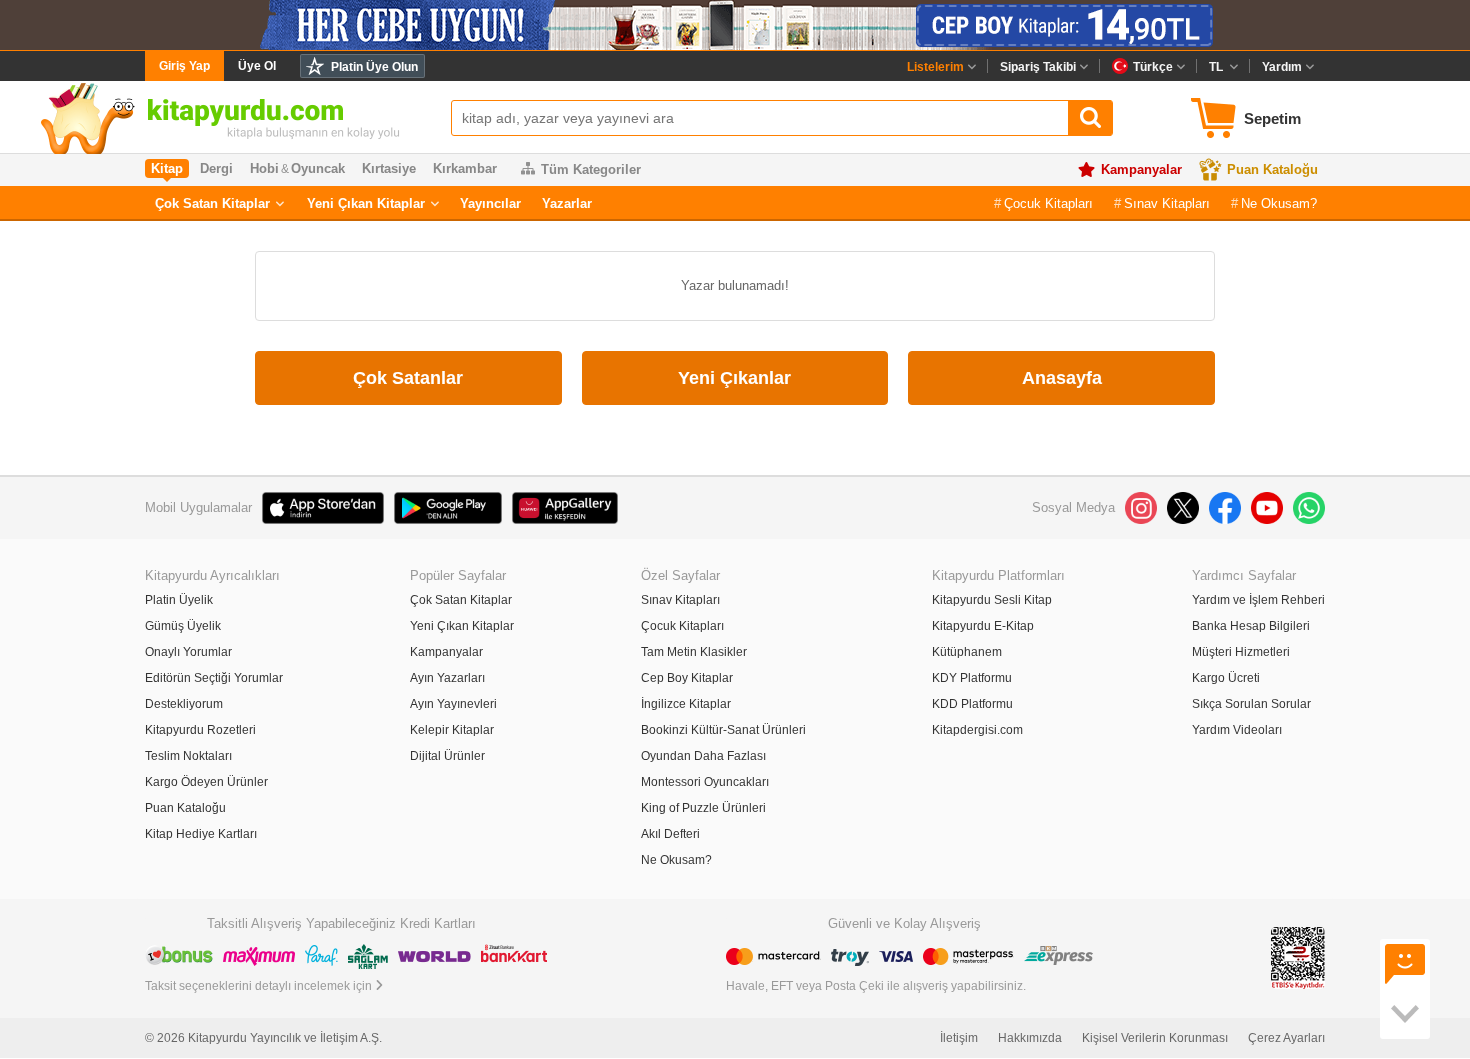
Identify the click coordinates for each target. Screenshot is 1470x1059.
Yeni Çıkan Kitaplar (366, 203)
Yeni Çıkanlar (734, 378)
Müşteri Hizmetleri (1241, 652)
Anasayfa (1062, 378)
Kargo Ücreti (1226, 678)
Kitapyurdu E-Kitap (983, 626)
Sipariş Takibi (1038, 67)
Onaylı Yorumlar (188, 652)
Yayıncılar (490, 203)
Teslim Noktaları (188, 756)
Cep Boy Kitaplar (687, 678)
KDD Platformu (972, 704)
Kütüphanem (967, 652)
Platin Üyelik (179, 600)
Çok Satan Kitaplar (212, 203)
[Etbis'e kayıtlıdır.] (1298, 957)
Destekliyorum (184, 704)
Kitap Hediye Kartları (201, 834)
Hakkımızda (1030, 1038)
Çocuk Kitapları (1048, 203)
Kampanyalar (1141, 169)
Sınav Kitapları (1167, 203)
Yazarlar (567, 203)
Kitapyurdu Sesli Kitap (992, 600)
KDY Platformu (972, 678)
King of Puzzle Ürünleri (703, 808)
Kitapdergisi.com (977, 730)
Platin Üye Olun (374, 67)
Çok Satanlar (408, 378)
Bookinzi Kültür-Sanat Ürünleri (723, 730)
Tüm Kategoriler (591, 169)
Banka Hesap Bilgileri (1251, 626)
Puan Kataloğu (1272, 169)
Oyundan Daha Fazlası (703, 756)
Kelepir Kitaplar (452, 730)
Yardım (1282, 67)
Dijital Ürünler (447, 756)
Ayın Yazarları (447, 678)
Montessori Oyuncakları (705, 782)
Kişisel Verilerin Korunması (1155, 1038)
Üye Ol (257, 66)
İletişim (959, 1038)
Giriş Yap (184, 66)
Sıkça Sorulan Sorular (1251, 704)
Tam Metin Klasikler (694, 652)
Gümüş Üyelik (183, 626)
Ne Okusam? (1279, 203)
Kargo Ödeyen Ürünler (206, 782)
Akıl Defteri (670, 834)
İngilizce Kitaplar (686, 704)
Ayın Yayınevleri (453, 704)
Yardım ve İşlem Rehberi (1258, 600)
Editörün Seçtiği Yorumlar (214, 678)
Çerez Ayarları (1286, 1038)
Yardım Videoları (1237, 730)
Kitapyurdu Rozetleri (200, 730)
